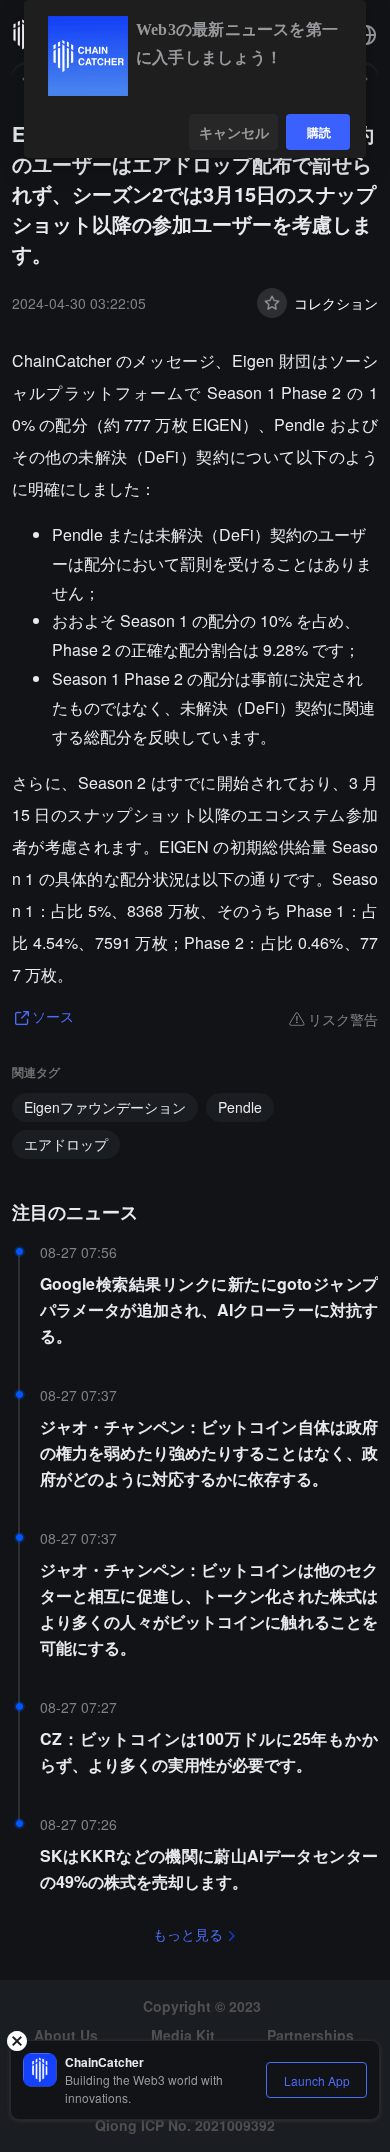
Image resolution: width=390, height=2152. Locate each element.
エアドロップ (66, 1144)
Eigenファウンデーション (105, 1107)
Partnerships (310, 2035)
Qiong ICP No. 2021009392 (185, 2125)
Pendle (240, 1107)
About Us (66, 2035)
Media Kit (183, 2035)
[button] (366, 35)
